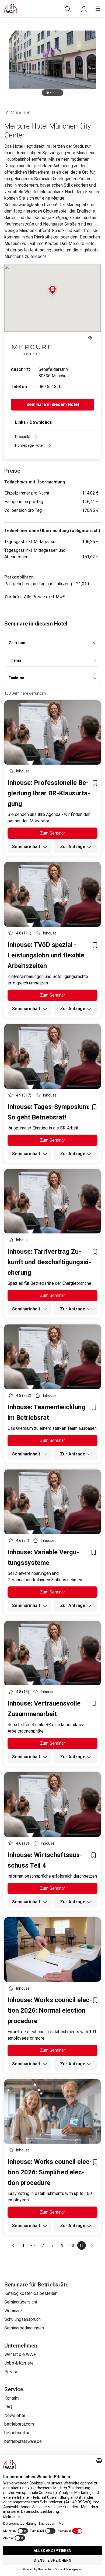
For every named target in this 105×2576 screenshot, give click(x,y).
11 (82, 2245)
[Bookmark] (95, 783)
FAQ (8, 2407)
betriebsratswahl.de (23, 2441)
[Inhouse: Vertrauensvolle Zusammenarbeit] (52, 1653)
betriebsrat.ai (17, 2433)
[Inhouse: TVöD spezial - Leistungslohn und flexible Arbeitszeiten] (52, 894)
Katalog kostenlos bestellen (31, 2293)
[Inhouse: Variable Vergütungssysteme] (52, 1502)
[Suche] (68, 9)
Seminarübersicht (21, 2302)
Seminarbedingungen (24, 2328)
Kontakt (11, 2398)
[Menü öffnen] (98, 9)
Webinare (13, 2311)
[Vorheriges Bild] (11, 59)
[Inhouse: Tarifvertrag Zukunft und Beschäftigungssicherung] (52, 1201)
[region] (52, 59)
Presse (11, 2372)
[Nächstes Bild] (94, 59)
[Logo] (11, 9)
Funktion (16, 678)
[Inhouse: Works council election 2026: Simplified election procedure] (52, 2112)
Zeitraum (17, 643)
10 (72, 2245)
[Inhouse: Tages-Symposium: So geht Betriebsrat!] (52, 1056)
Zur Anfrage (73, 847)
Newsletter (15, 2415)
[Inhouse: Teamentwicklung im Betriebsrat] (52, 1357)
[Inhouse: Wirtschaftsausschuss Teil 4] (52, 1805)
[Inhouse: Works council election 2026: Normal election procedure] (52, 1950)
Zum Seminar (52, 833)
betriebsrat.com (19, 2424)
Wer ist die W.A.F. (20, 2354)
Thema (15, 660)
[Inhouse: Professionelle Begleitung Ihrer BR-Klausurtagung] (52, 733)
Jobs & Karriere (19, 2363)
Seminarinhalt (27, 847)
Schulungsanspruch (22, 2319)
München (21, 112)
